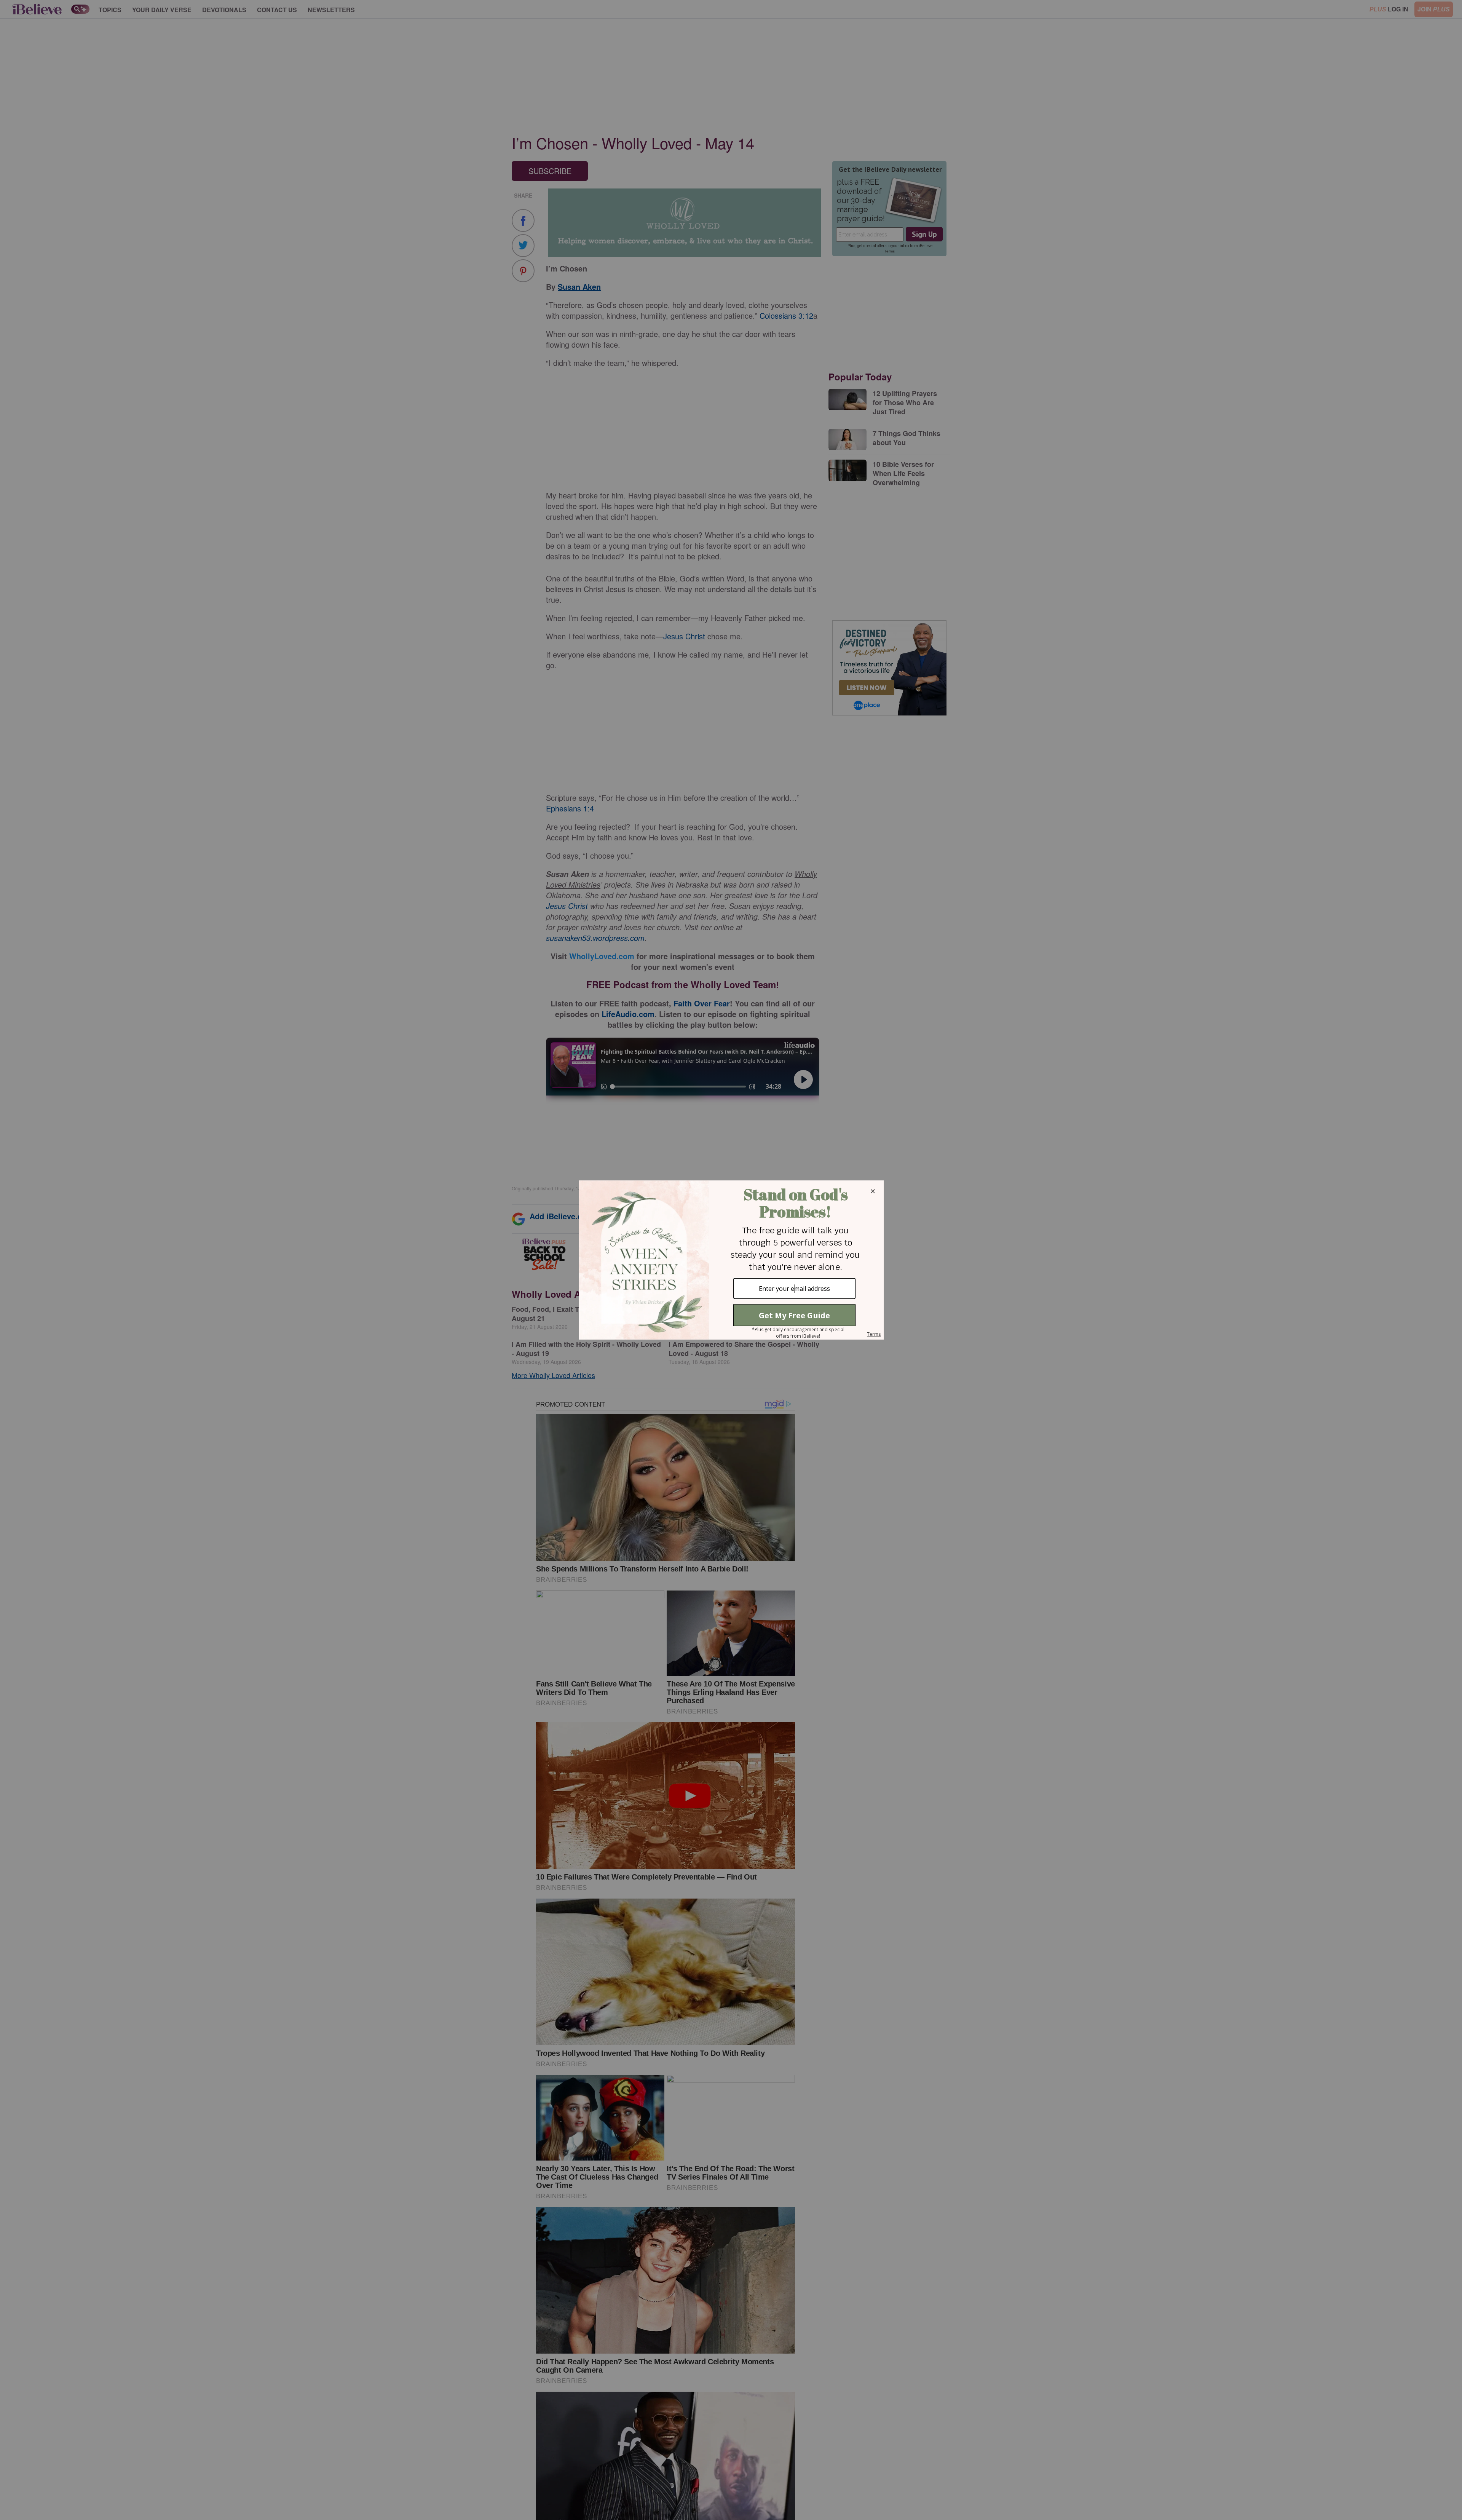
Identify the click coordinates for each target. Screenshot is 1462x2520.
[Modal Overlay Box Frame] (731, 1260)
